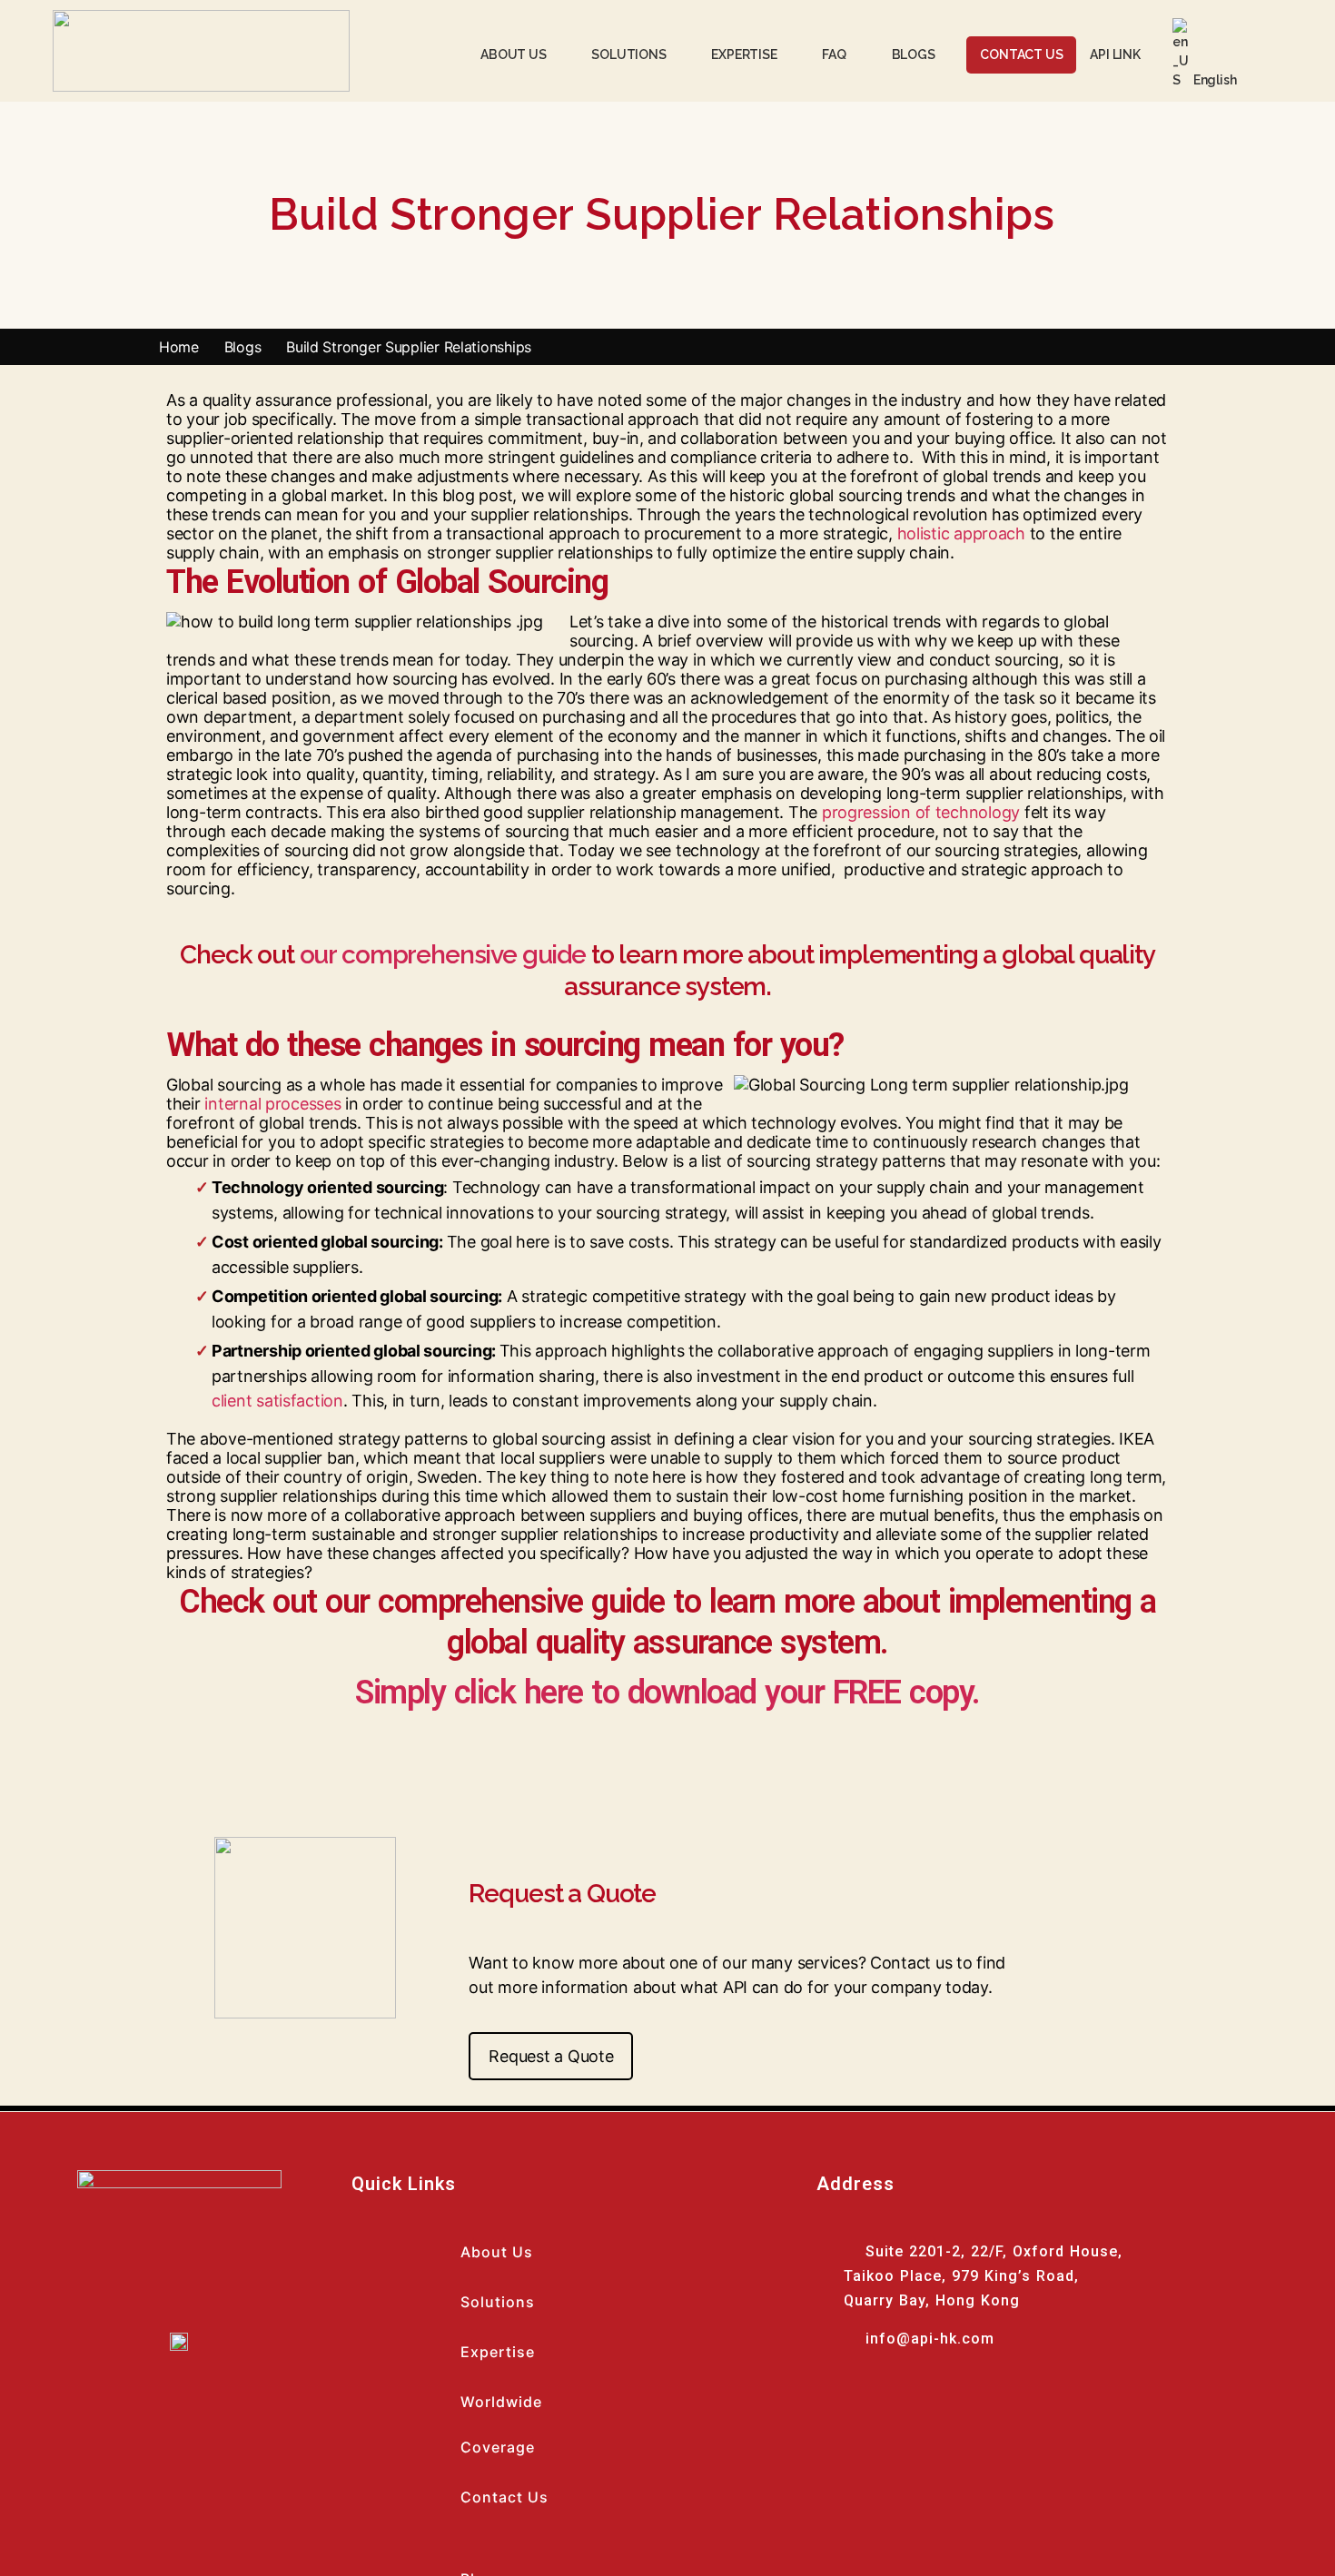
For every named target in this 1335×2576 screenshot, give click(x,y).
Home (179, 347)
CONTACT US (1021, 54)
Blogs (243, 347)
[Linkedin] (907, 2395)
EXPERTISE (744, 54)
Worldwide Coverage (501, 2424)
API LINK (1115, 54)
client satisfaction (277, 1401)
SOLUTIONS (628, 54)
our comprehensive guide (443, 955)
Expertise (498, 2352)
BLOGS (914, 54)
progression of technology (921, 812)
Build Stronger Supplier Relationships (411, 347)
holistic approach (961, 533)
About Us (497, 2252)
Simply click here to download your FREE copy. (667, 1693)
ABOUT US (513, 54)
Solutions (498, 2302)
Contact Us (504, 2497)
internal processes (272, 1104)
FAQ (834, 54)
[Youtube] (857, 2395)
